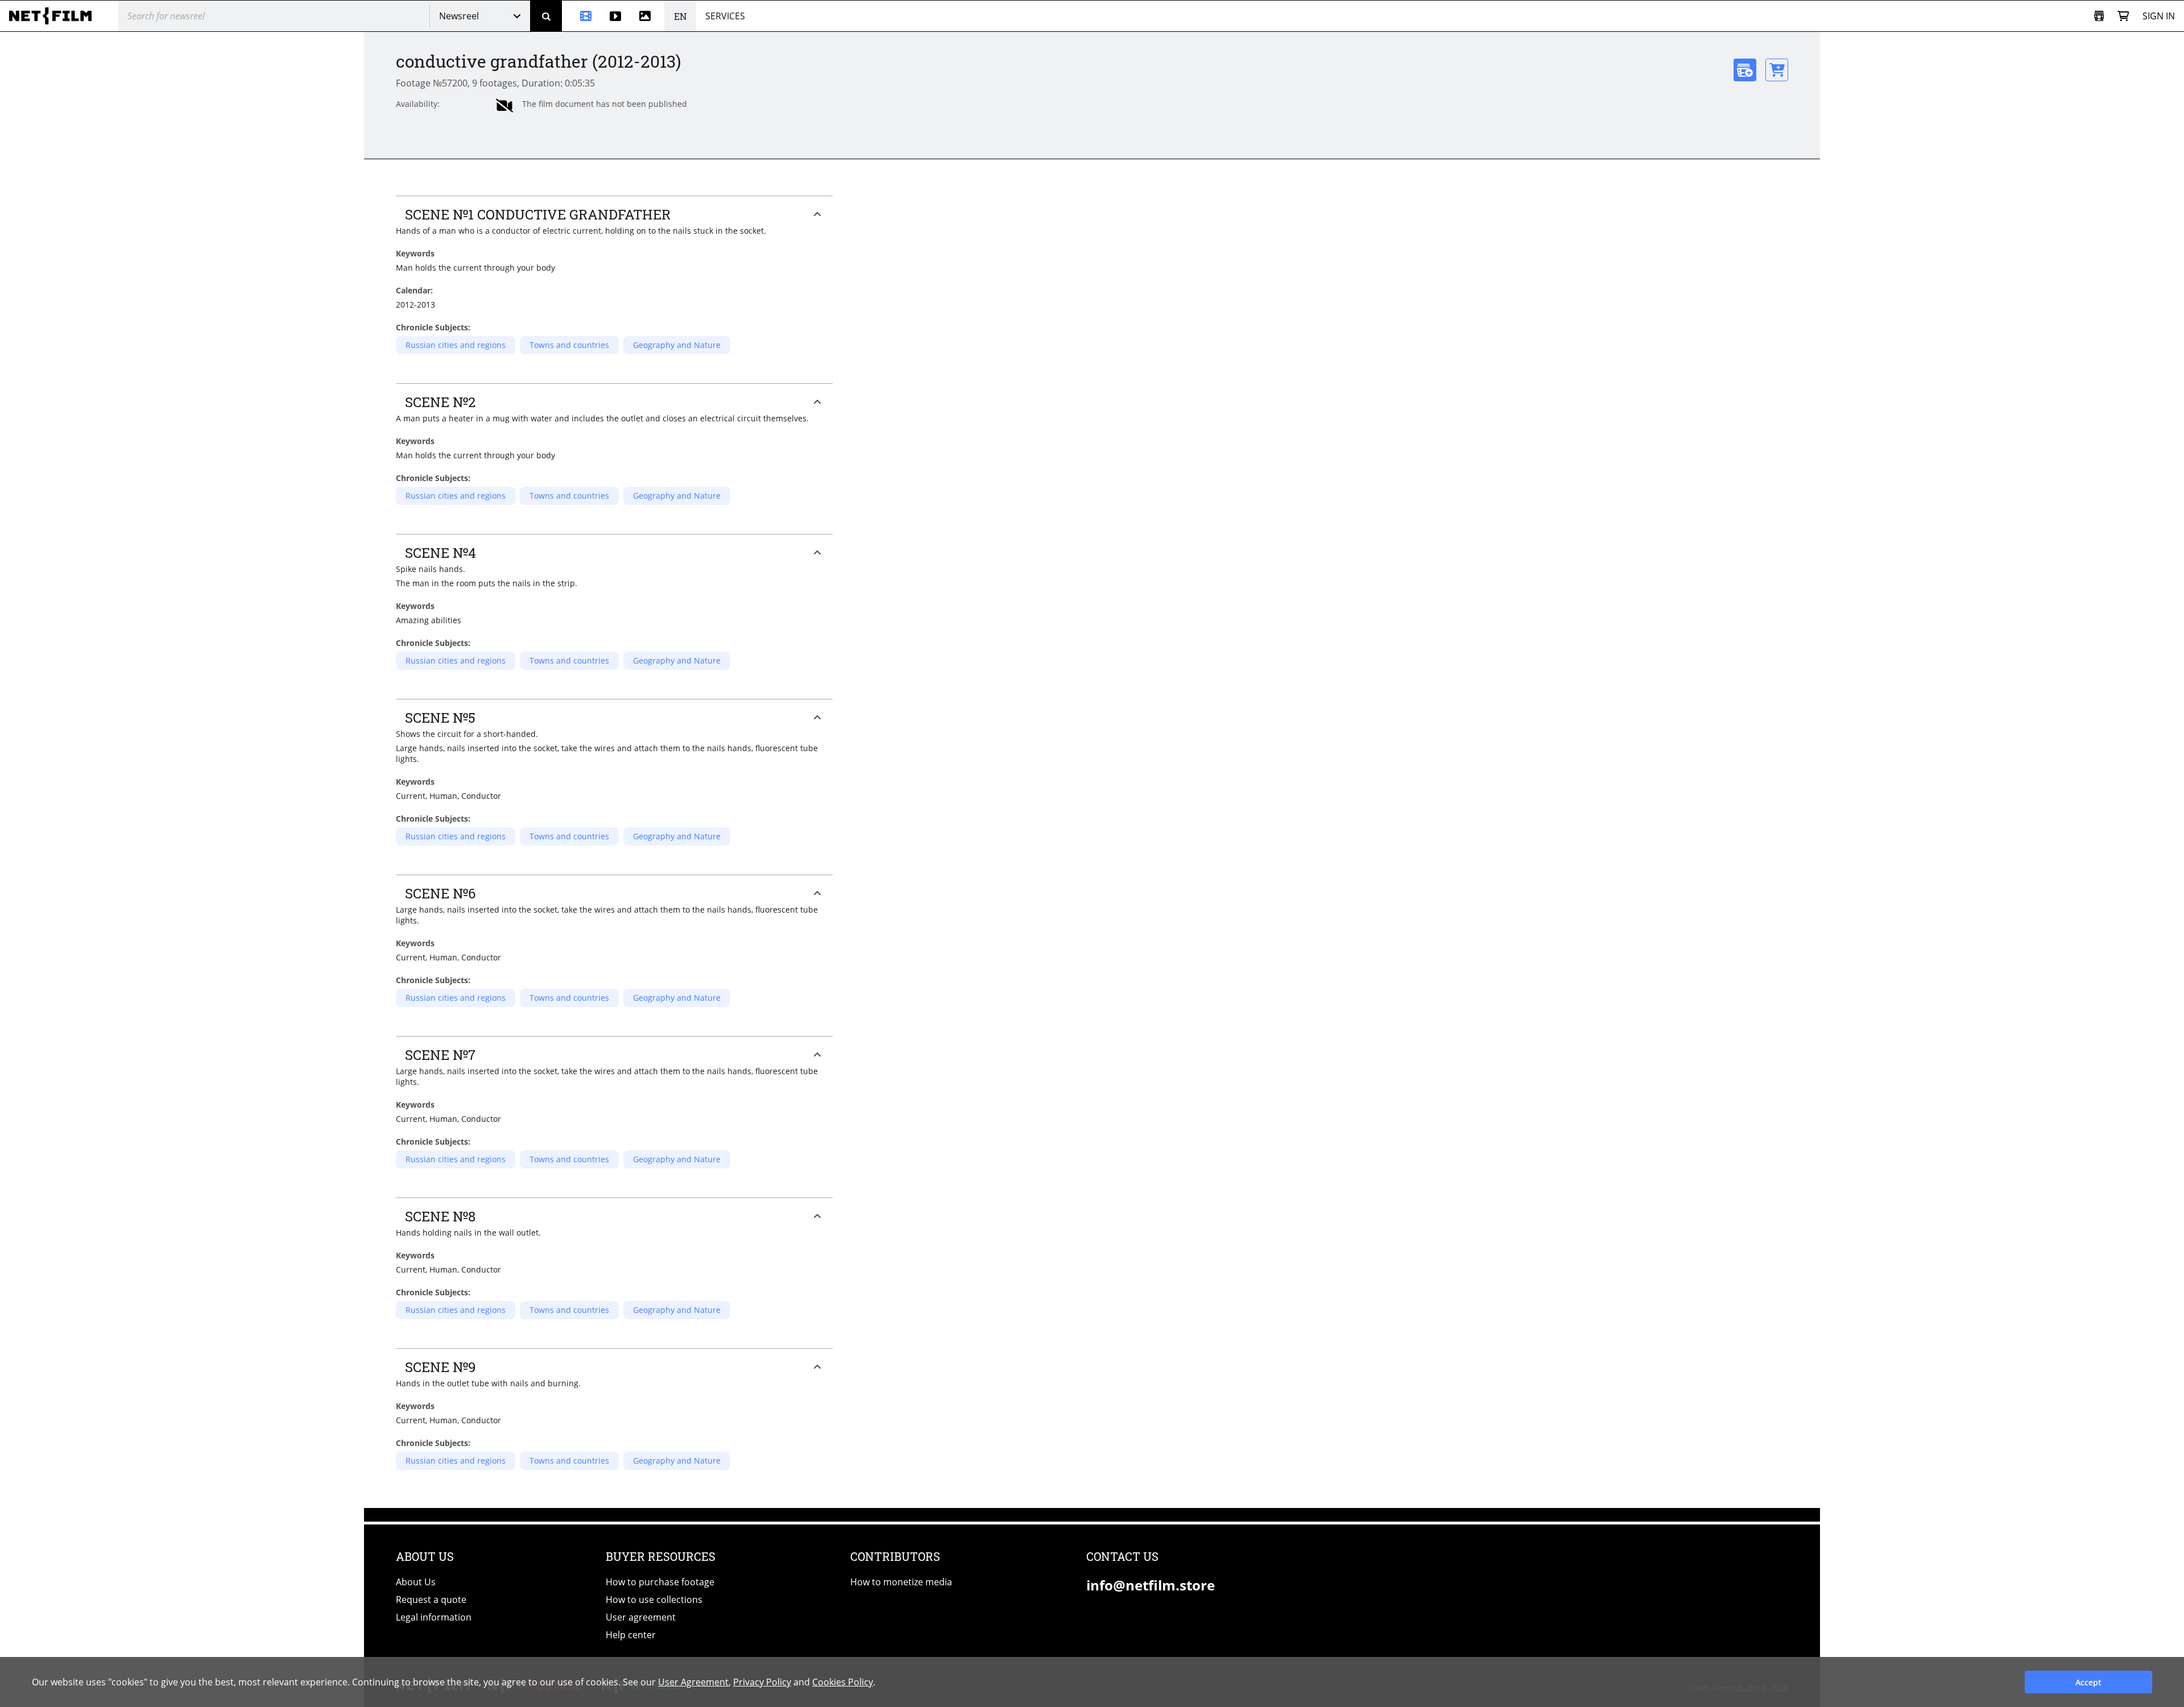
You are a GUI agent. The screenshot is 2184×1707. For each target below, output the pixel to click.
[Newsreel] (581, 16)
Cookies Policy (843, 1682)
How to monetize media (901, 1582)
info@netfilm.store (1151, 1585)
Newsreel (459, 16)
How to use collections (654, 1600)
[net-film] (55, 16)
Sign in (2159, 16)
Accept (2088, 1682)
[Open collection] (2099, 16)
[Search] (546, 16)
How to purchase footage (660, 1582)
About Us (416, 1582)
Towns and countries (569, 345)
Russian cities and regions (456, 345)
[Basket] (2123, 16)
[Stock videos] (615, 16)
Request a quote (431, 1600)
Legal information (434, 1617)
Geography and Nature (677, 345)
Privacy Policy (762, 1682)
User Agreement (693, 1682)
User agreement (641, 1617)
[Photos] (647, 16)
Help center (631, 1635)
